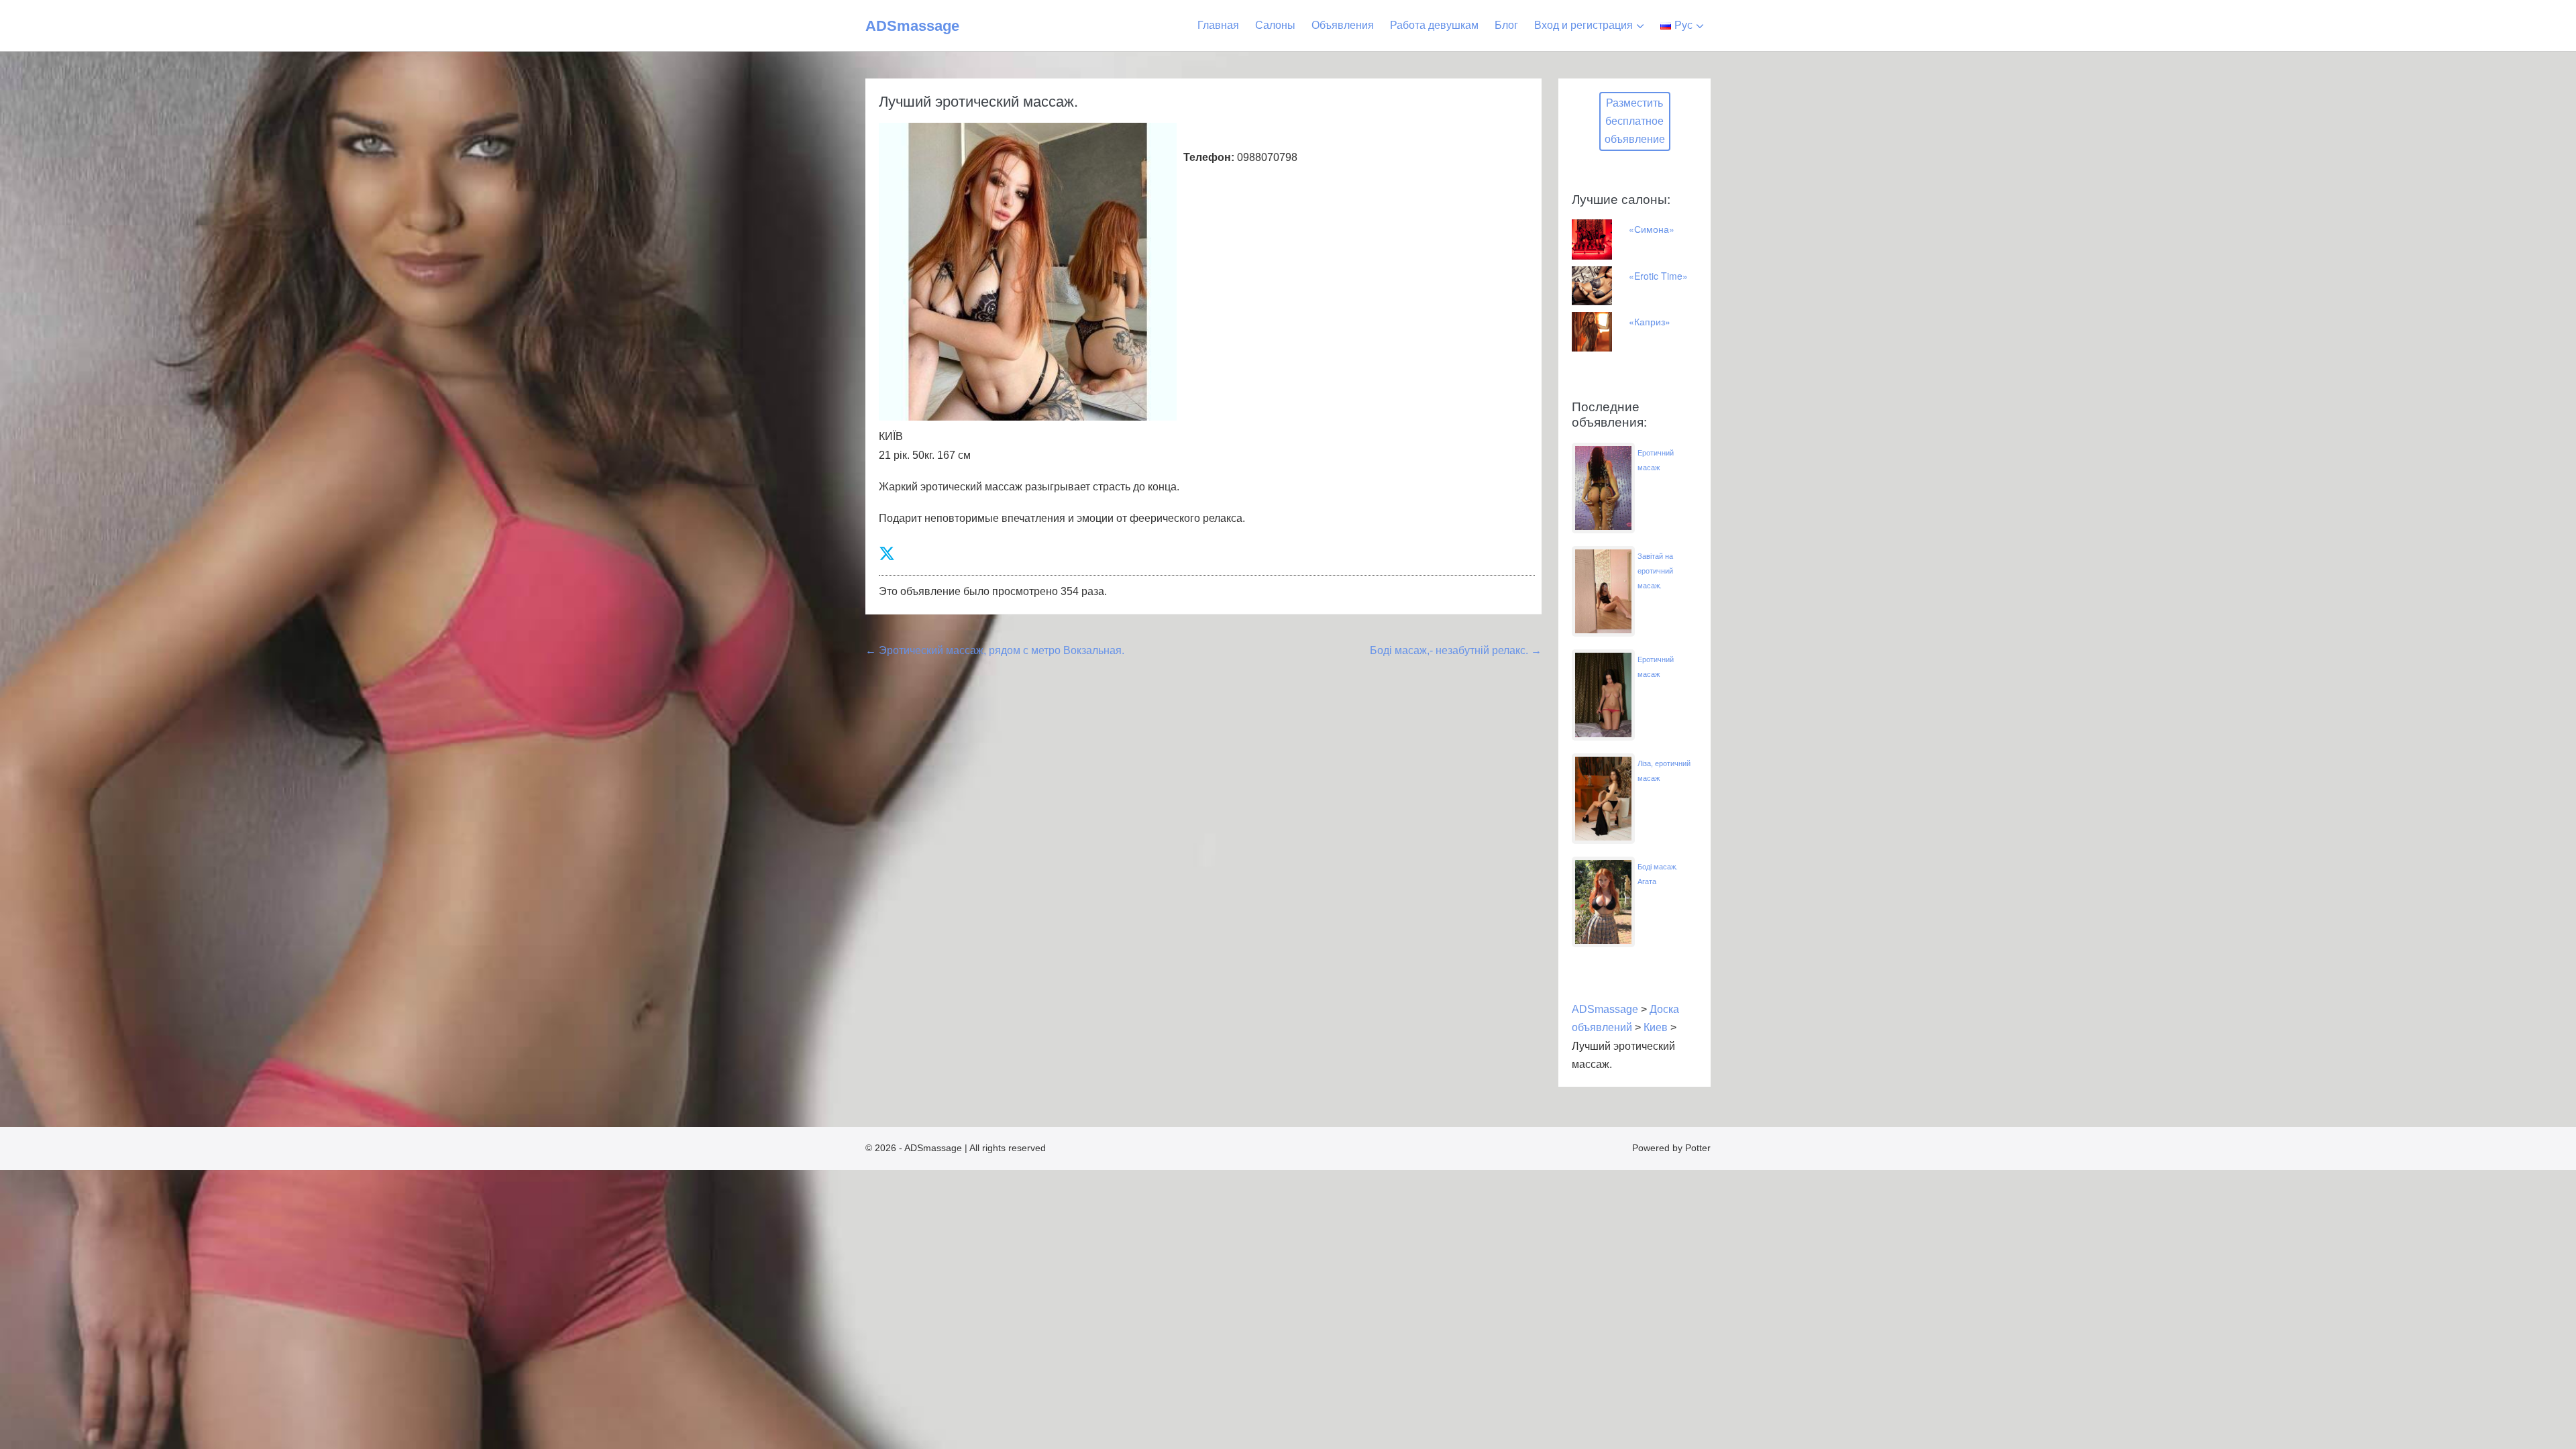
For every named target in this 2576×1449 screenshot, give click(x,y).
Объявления (1343, 25)
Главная (1218, 25)
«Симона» (1652, 229)
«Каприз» (1650, 321)
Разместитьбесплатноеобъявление (1635, 121)
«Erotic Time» (1658, 276)
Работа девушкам (1434, 25)
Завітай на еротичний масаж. (1655, 571)
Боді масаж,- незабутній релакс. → (1456, 650)
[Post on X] (887, 554)
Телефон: (1209, 157)
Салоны (1275, 25)
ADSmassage (912, 26)
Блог (1506, 25)
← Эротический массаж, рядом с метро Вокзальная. (995, 650)
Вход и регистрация (1584, 25)
